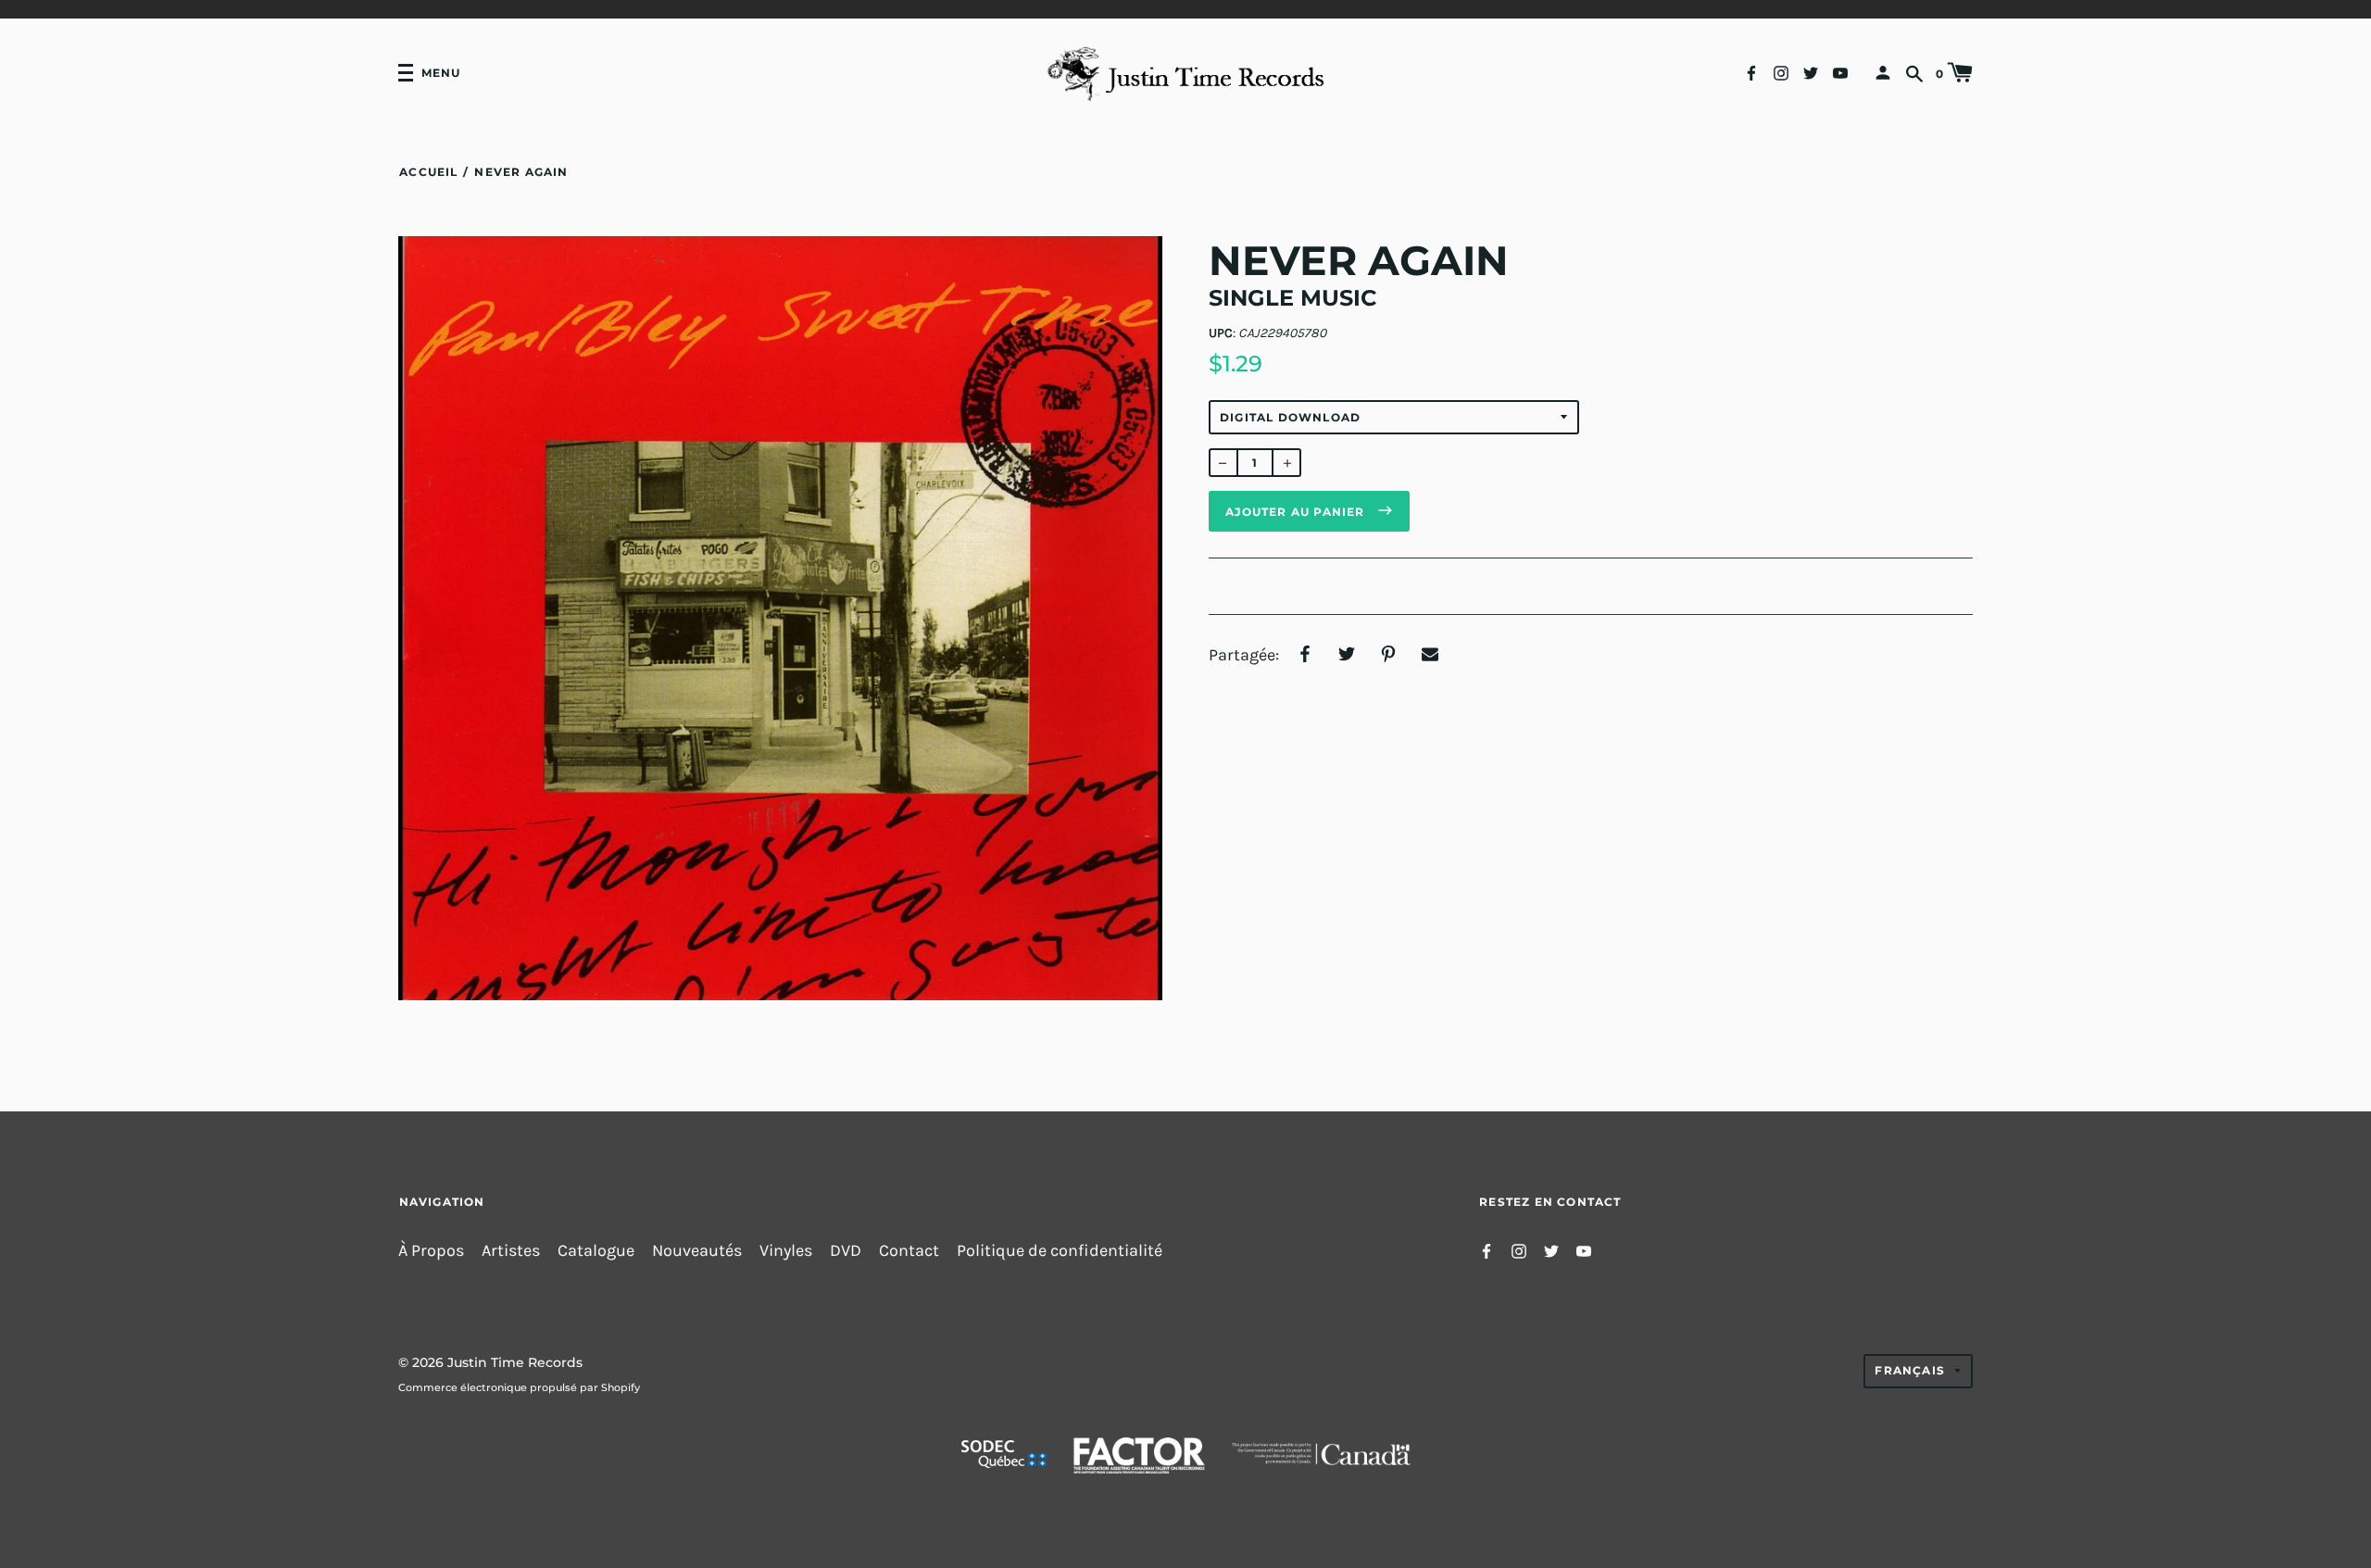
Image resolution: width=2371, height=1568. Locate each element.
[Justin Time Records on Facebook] (1751, 72)
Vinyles (786, 1251)
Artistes (511, 1251)
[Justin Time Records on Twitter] (1811, 72)
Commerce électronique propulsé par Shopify (519, 1387)
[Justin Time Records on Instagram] (1781, 72)
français (1910, 1370)
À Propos (431, 1251)
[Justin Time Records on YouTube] (1840, 72)
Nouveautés (697, 1251)
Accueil (428, 172)
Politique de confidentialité (1060, 1251)
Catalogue (596, 1251)
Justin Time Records (515, 1362)
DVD (846, 1251)
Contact (909, 1251)
